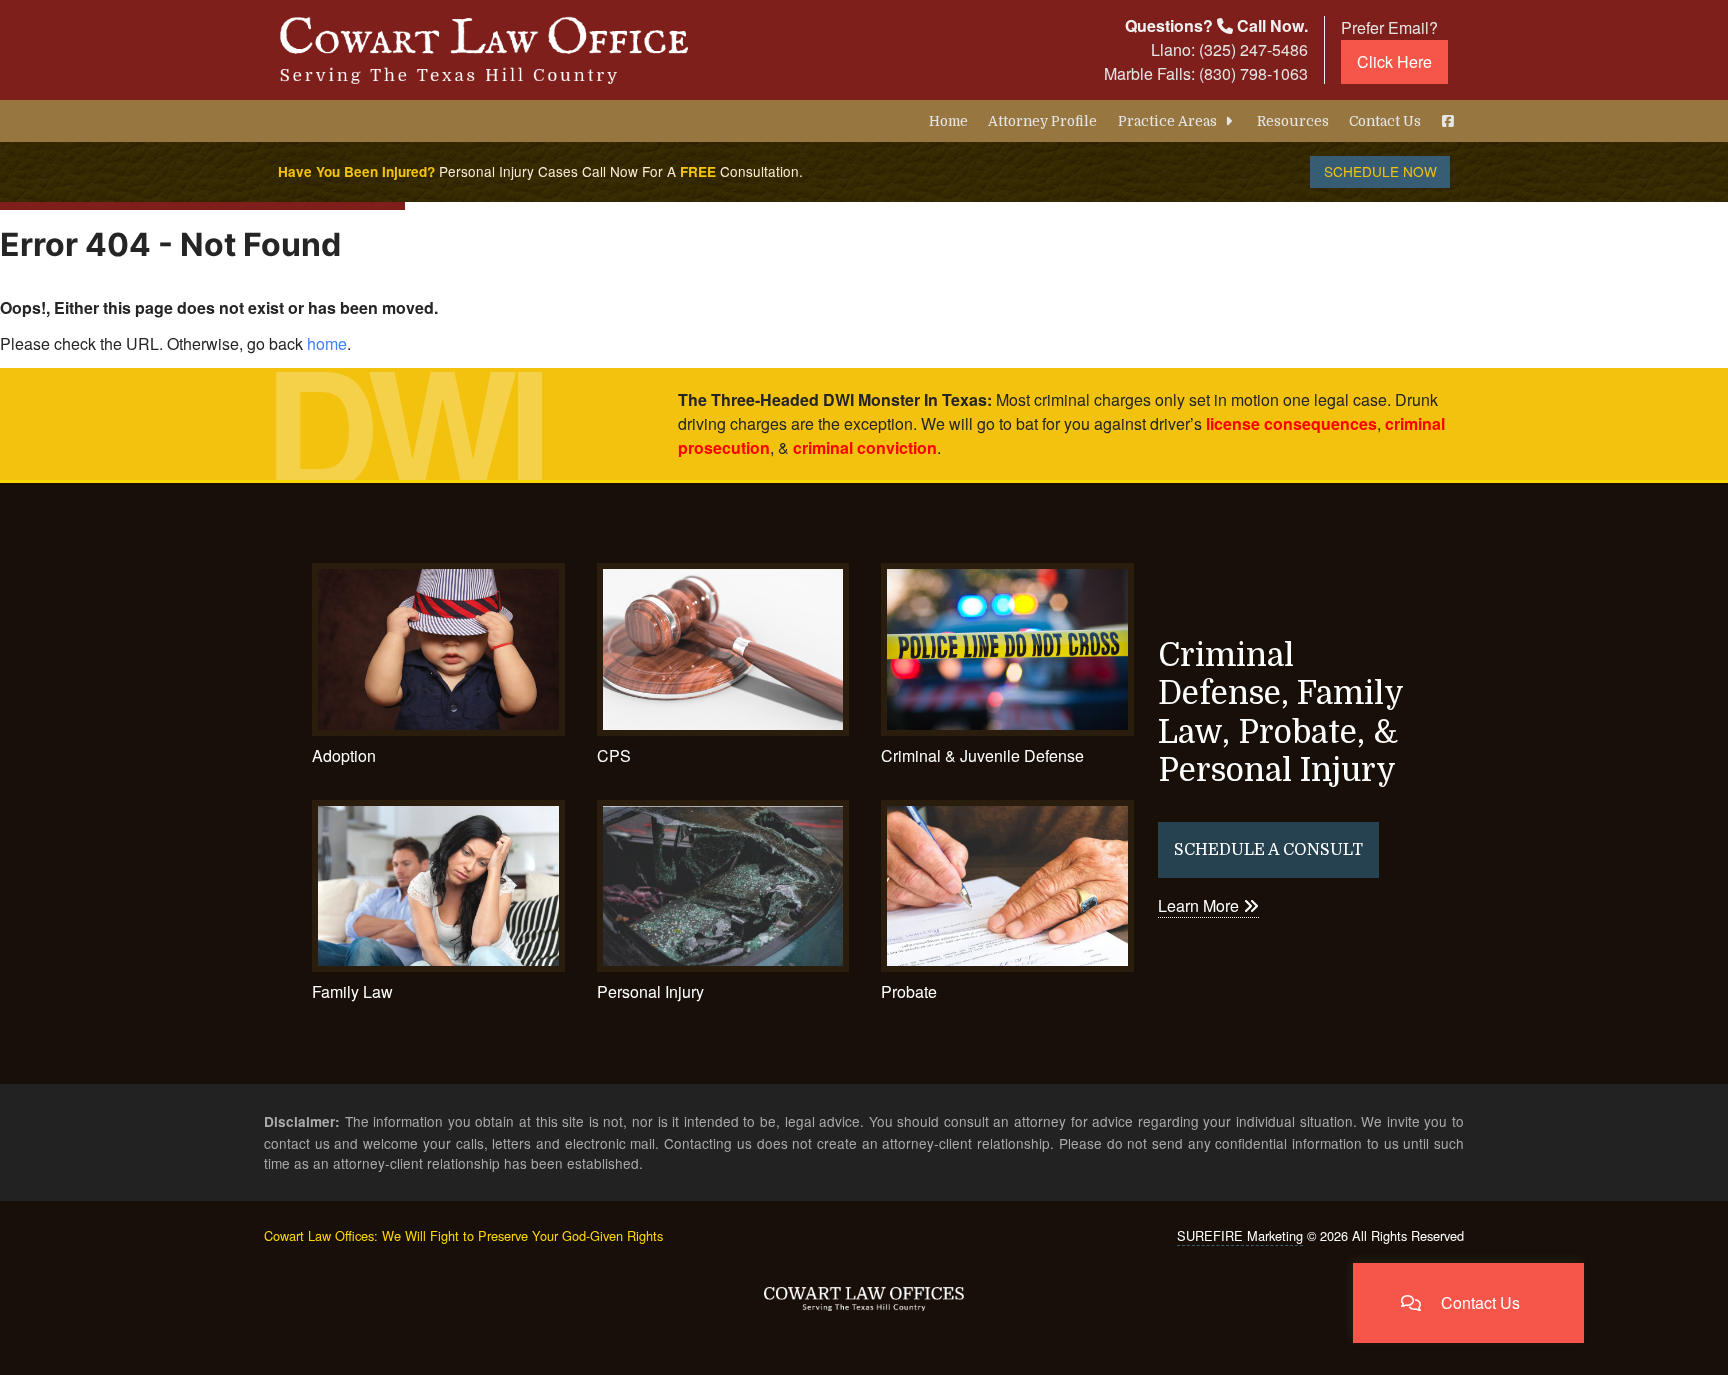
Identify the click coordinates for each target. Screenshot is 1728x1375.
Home (948, 121)
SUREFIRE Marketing (1240, 1235)
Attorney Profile (1042, 121)
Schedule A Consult (1268, 850)
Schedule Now (1380, 171)
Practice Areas (1169, 121)
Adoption (344, 755)
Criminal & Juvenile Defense (982, 755)
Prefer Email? (1389, 44)
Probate (909, 991)
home (327, 343)
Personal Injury (650, 991)
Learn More (1200, 905)
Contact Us (1385, 121)
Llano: (1229, 49)
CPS (614, 755)
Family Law (352, 991)
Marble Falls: (1206, 73)
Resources (1293, 121)
